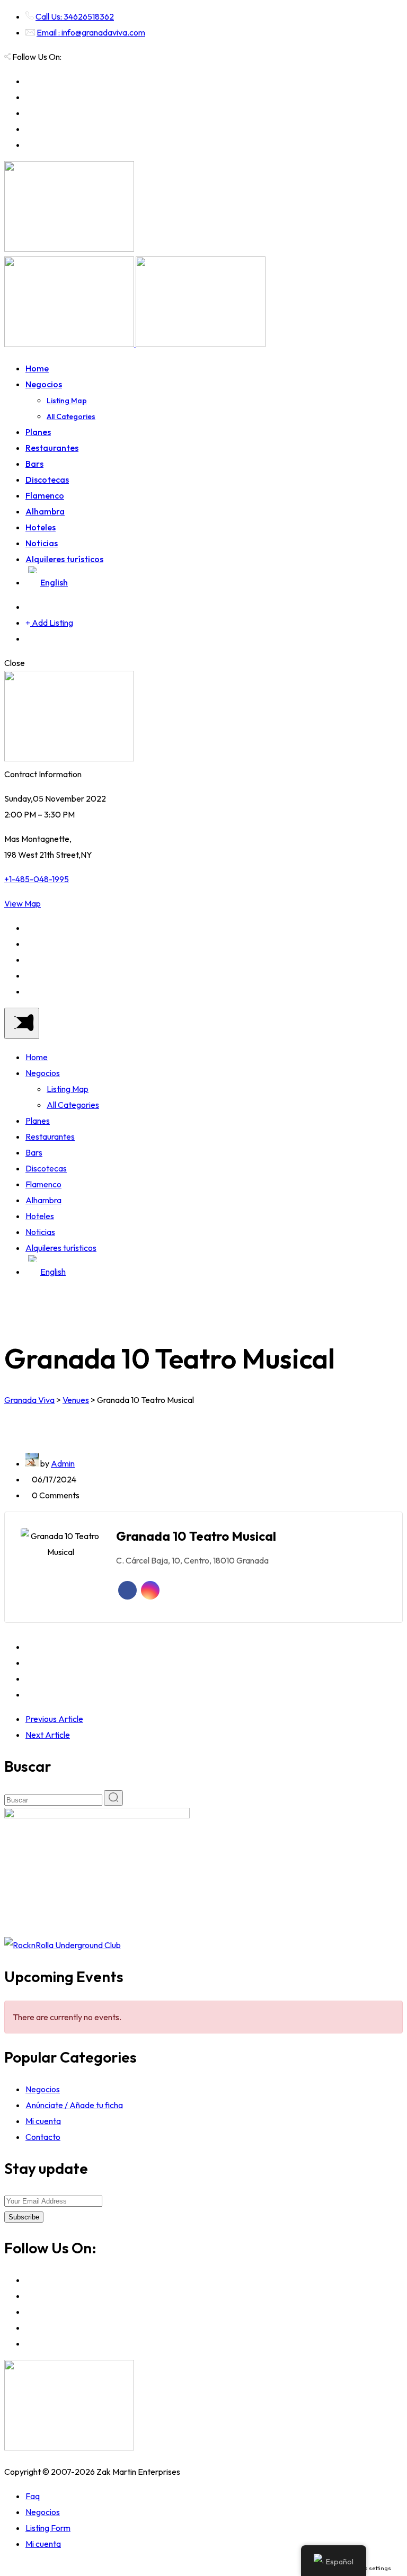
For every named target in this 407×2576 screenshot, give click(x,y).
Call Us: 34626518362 (75, 16)
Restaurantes (52, 448)
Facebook (127, 1590)
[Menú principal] (22, 1023)
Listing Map (67, 401)
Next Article (48, 1735)
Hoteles (41, 527)
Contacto (43, 2137)
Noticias (42, 543)
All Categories (71, 416)
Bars (34, 464)
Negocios (44, 384)
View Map (23, 903)
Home (37, 368)
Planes (38, 432)
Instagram (150, 1590)
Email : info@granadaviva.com (91, 32)
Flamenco (45, 495)
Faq (33, 2496)
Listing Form (48, 2528)
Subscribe (24, 2217)
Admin (63, 1463)
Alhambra (45, 511)
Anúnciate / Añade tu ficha (74, 2105)
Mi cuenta (43, 2121)
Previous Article (54, 1719)
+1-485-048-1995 (37, 879)
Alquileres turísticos (64, 559)
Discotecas (47, 479)
